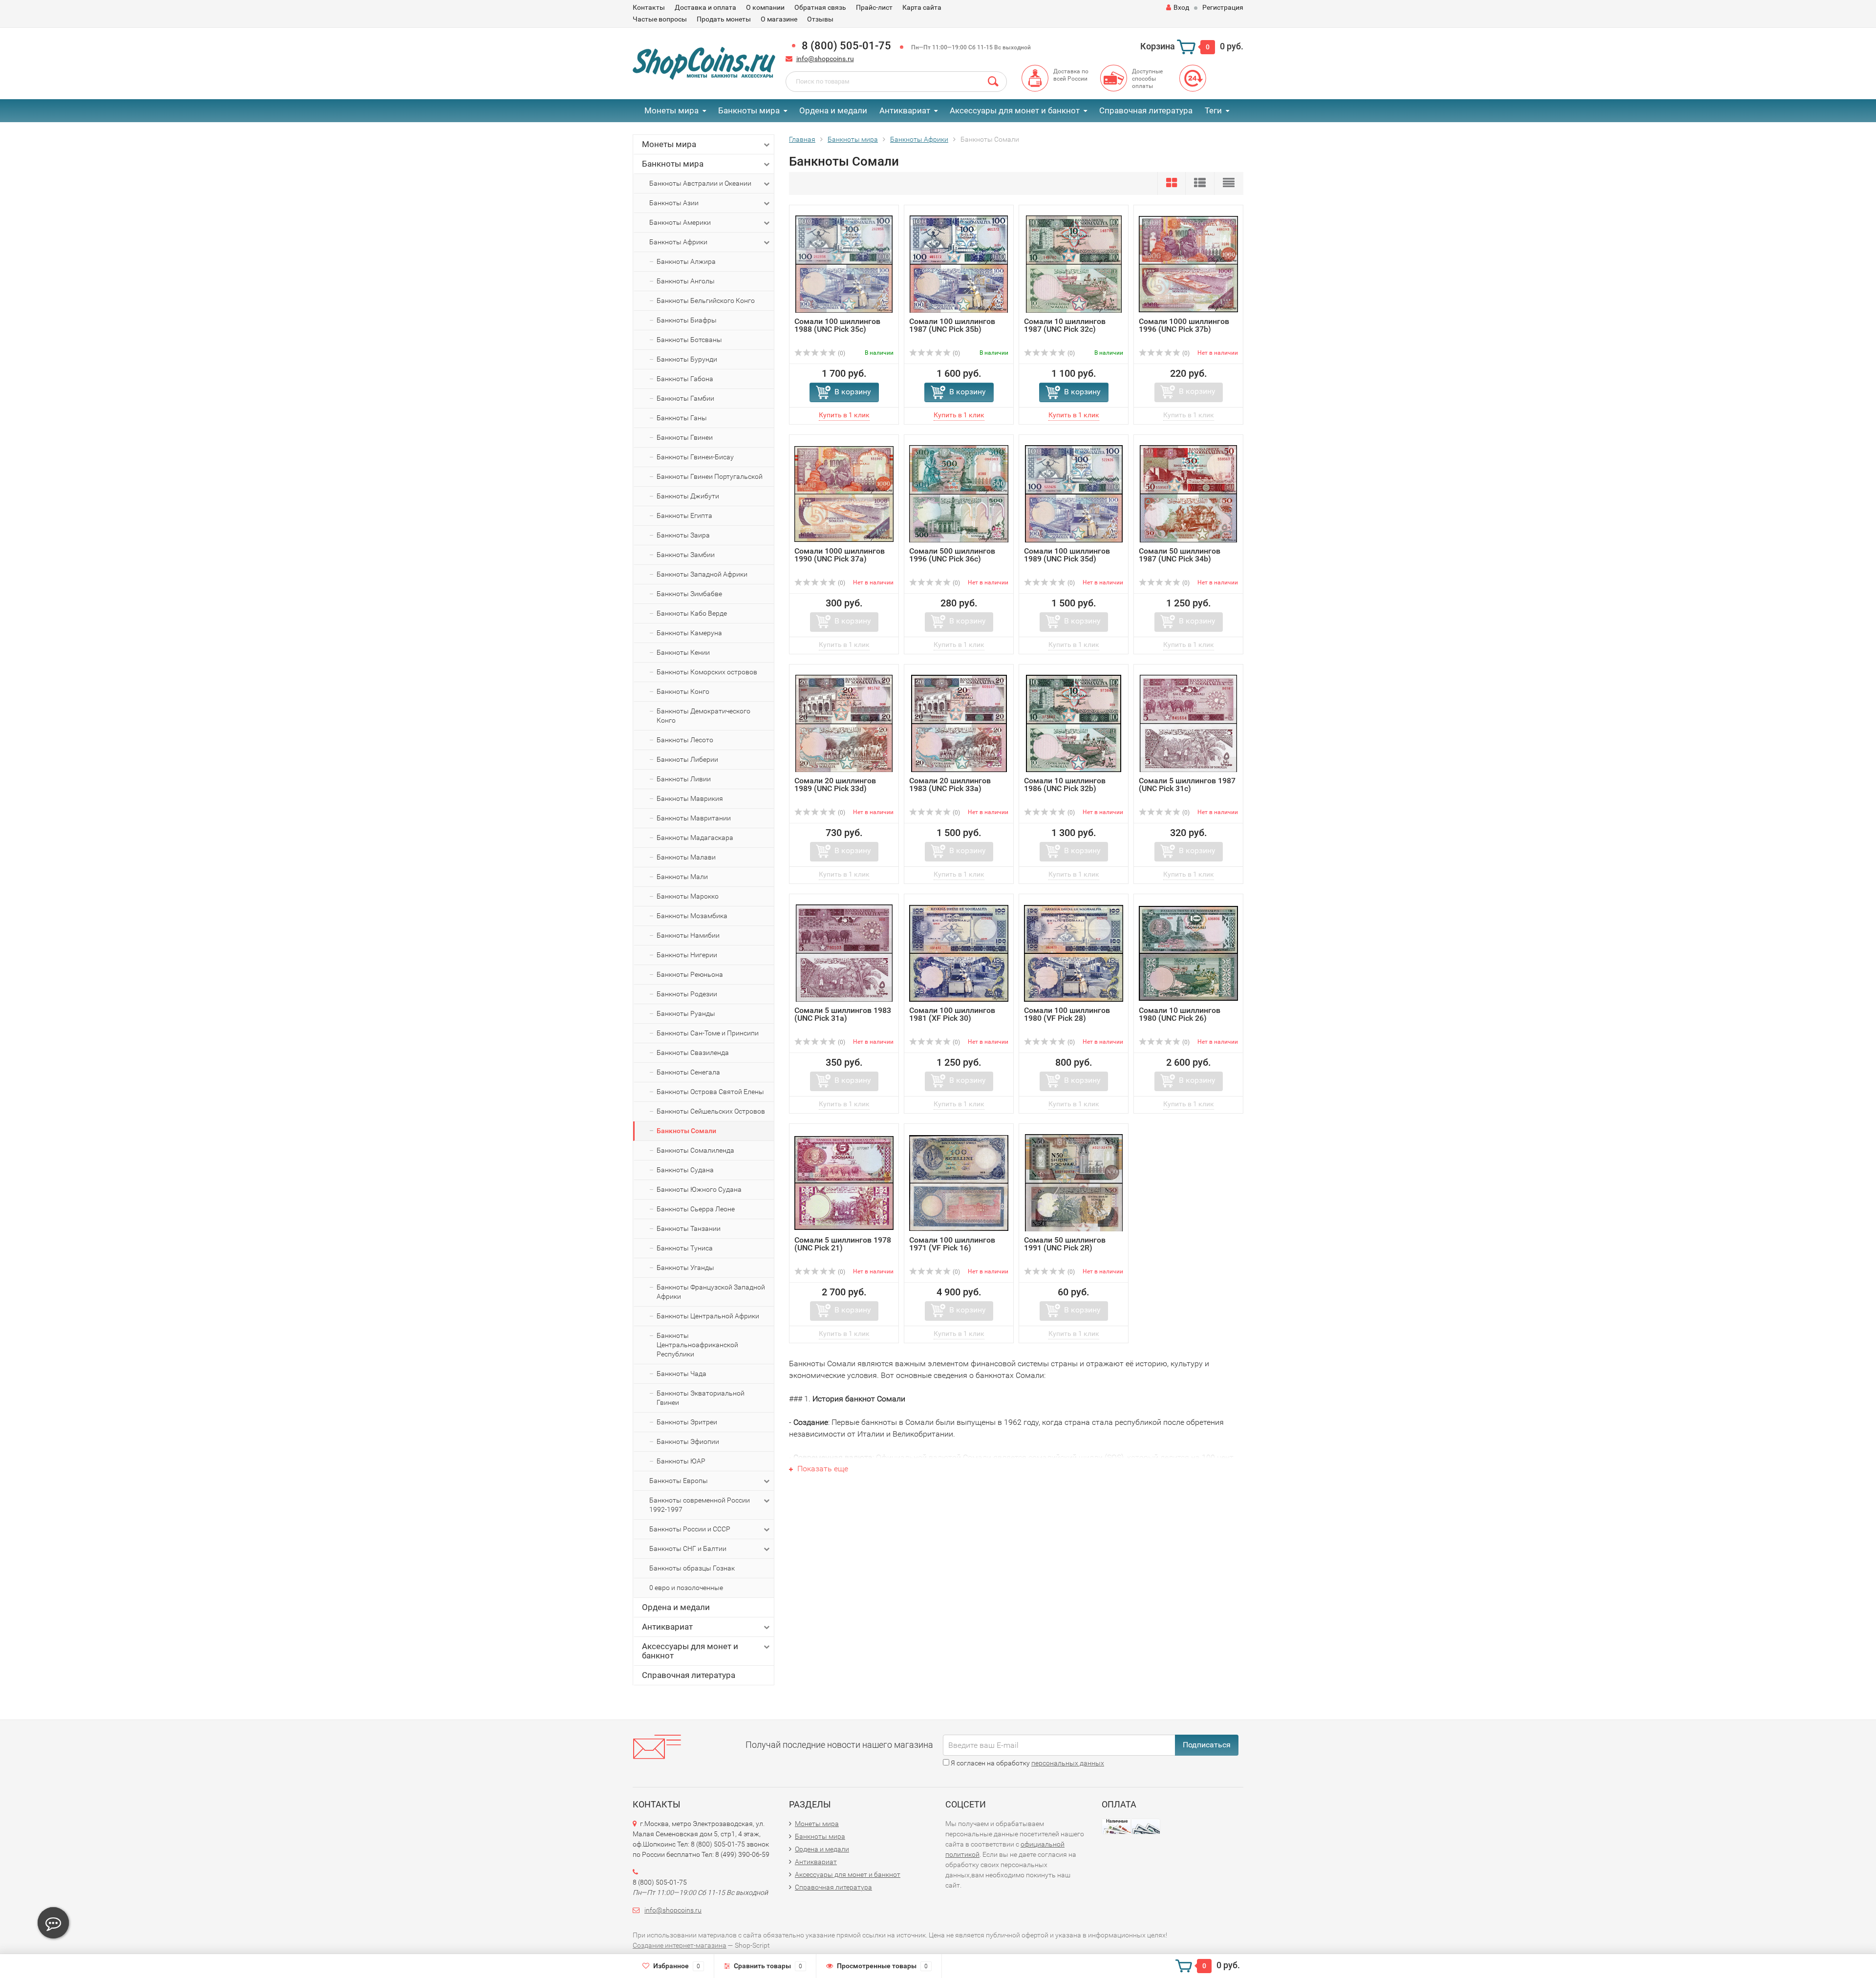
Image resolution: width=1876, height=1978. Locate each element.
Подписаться (1207, 1745)
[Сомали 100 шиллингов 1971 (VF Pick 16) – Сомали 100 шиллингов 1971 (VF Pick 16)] (959, 1182)
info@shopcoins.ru (825, 59)
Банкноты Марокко (688, 896)
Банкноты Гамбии (685, 398)
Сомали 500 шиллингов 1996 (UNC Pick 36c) (952, 555)
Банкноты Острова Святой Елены (710, 1092)
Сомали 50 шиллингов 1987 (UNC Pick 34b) (1180, 555)
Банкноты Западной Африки (702, 574)
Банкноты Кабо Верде (692, 613)
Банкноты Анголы (686, 281)
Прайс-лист (874, 7)
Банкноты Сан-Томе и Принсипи (708, 1033)
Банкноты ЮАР (681, 1461)
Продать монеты (724, 19)
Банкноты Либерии (687, 759)
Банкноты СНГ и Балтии (688, 1548)
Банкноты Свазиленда (693, 1053)
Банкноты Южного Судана (699, 1189)
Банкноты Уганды (685, 1268)
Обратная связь (820, 7)
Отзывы (820, 19)
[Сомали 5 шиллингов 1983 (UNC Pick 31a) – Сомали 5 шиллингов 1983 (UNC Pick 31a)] (844, 953)
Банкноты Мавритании (694, 818)
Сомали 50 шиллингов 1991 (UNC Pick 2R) (1065, 1244)
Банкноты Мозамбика (692, 916)
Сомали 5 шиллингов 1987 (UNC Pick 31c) (1187, 785)
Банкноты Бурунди (687, 359)
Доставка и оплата (705, 7)
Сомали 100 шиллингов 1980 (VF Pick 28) (1067, 1014)
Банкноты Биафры (687, 320)
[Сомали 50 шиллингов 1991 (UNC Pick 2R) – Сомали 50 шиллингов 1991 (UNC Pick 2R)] (1074, 1182)
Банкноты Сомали (686, 1131)
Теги (1213, 110)
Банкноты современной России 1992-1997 (700, 1505)
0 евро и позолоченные (686, 1588)
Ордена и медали (833, 110)
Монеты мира (672, 110)
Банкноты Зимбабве (689, 594)
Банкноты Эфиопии (688, 1441)
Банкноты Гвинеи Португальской (710, 476)
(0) (841, 353)
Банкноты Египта (684, 516)
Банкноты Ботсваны (689, 340)
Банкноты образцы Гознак (692, 1568)
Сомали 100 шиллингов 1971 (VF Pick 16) (952, 1244)
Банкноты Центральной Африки (708, 1316)
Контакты (649, 7)
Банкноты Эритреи (687, 1422)
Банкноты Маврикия (690, 798)
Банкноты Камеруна (689, 633)
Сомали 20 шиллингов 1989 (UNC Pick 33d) (835, 785)
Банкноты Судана (685, 1170)
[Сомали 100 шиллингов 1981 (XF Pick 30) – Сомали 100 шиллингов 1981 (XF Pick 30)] (959, 953)
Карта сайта (922, 7)
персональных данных (1068, 1763)
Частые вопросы (660, 19)
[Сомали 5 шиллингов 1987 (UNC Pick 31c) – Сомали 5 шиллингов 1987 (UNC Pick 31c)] (1188, 723)
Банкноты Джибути (688, 496)
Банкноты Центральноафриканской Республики (697, 1345)
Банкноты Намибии (688, 935)
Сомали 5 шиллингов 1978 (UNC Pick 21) (843, 1244)
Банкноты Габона (685, 379)
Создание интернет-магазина (680, 1945)
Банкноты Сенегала (688, 1072)
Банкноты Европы (679, 1481)
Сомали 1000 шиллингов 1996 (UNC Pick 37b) (1184, 325)
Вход (1181, 7)
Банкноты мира (749, 110)
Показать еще (822, 1469)
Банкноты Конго (683, 691)
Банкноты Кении (683, 652)
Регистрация (1223, 7)
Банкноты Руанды (686, 1013)
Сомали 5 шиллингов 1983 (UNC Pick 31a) (843, 1014)
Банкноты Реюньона (690, 974)
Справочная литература (1146, 110)
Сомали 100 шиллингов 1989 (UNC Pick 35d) (1067, 555)
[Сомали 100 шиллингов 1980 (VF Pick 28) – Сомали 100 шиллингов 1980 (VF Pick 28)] (1074, 953)
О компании (765, 7)
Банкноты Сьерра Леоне (696, 1209)
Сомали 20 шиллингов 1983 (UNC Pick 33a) (950, 785)
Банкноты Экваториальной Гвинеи (701, 1398)
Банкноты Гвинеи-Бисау (695, 457)
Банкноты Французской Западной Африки (711, 1292)
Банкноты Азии (674, 203)
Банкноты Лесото (685, 740)
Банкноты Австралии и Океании (700, 183)
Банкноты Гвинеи (685, 437)
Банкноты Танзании (689, 1228)
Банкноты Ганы (682, 418)
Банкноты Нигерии (687, 955)
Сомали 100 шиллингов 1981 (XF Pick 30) (952, 1014)
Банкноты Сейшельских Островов (711, 1111)
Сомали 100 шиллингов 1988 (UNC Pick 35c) (837, 325)
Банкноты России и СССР (690, 1529)
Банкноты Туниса (685, 1248)
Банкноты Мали (682, 877)
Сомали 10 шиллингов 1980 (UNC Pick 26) (1180, 1014)
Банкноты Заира (683, 535)
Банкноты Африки (678, 242)
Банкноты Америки (680, 222)
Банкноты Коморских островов (707, 672)
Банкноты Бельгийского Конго (706, 301)
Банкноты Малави (686, 857)
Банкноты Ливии (684, 779)
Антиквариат (905, 110)
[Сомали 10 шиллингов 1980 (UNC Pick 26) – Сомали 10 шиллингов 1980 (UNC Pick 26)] (1188, 953)
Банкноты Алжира (686, 261)
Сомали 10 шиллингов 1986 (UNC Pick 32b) (1065, 785)
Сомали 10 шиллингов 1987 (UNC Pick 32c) (1065, 325)
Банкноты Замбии (686, 555)
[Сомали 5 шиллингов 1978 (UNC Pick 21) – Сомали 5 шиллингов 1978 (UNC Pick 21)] (844, 1182)
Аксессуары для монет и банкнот (1015, 110)
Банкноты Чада (682, 1374)
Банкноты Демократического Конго (703, 716)
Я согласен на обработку (1027, 1763)
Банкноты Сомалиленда (695, 1150)
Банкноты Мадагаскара (695, 838)
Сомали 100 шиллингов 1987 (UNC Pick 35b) (952, 325)
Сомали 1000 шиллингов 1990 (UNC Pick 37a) (840, 555)
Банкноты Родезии (687, 994)
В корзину (853, 392)
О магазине (779, 19)
